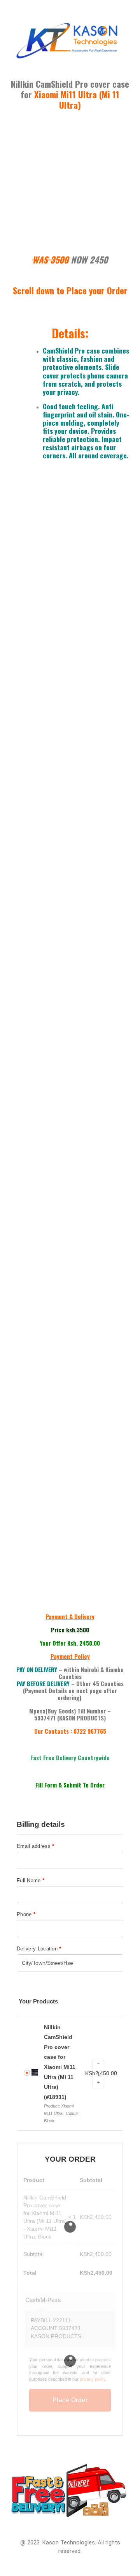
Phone (26, 1914)
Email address (36, 1846)
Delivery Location (39, 1949)
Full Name (31, 1880)
